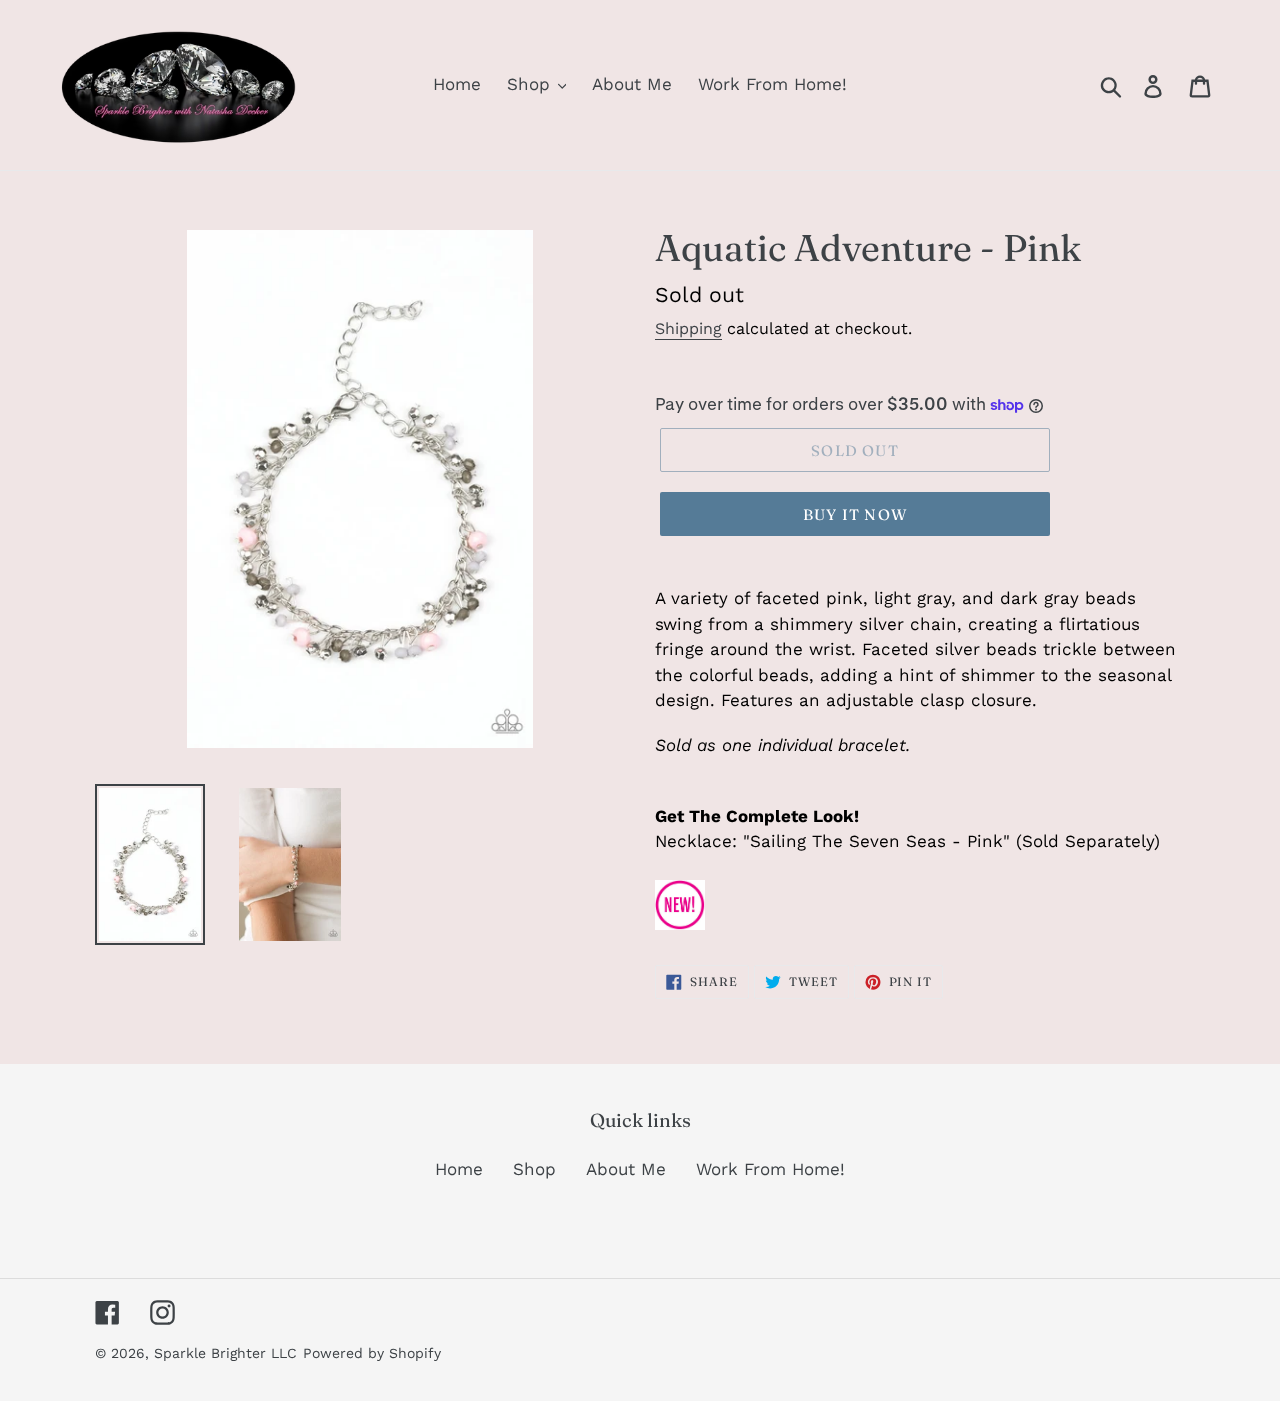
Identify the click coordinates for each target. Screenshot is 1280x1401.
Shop (534, 1169)
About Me (626, 1169)
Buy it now (855, 514)
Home (459, 1169)
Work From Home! (770, 1169)
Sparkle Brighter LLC (225, 1353)
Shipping (688, 328)
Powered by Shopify (372, 1353)
